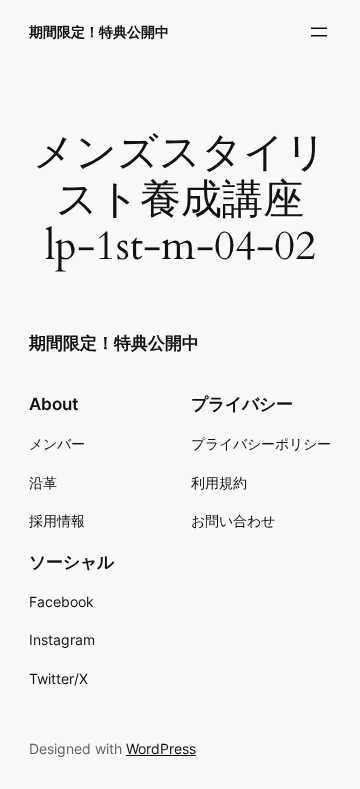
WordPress (161, 748)
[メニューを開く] (319, 32)
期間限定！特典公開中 (99, 31)
